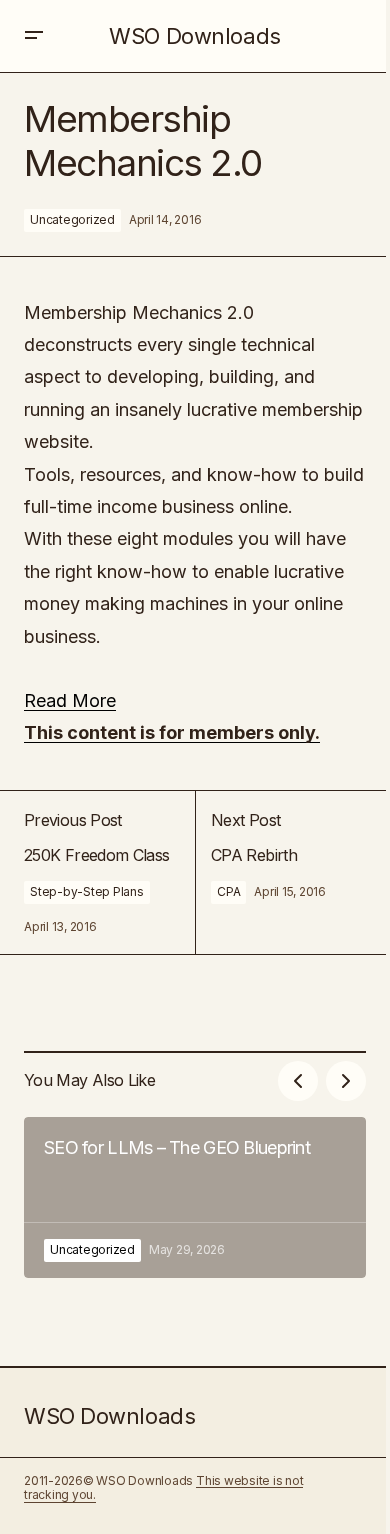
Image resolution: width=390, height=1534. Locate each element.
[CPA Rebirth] (280, 872)
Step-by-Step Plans (87, 891)
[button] (34, 36)
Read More (70, 700)
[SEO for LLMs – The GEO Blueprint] (195, 1197)
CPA (228, 891)
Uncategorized (72, 219)
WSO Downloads (194, 36)
